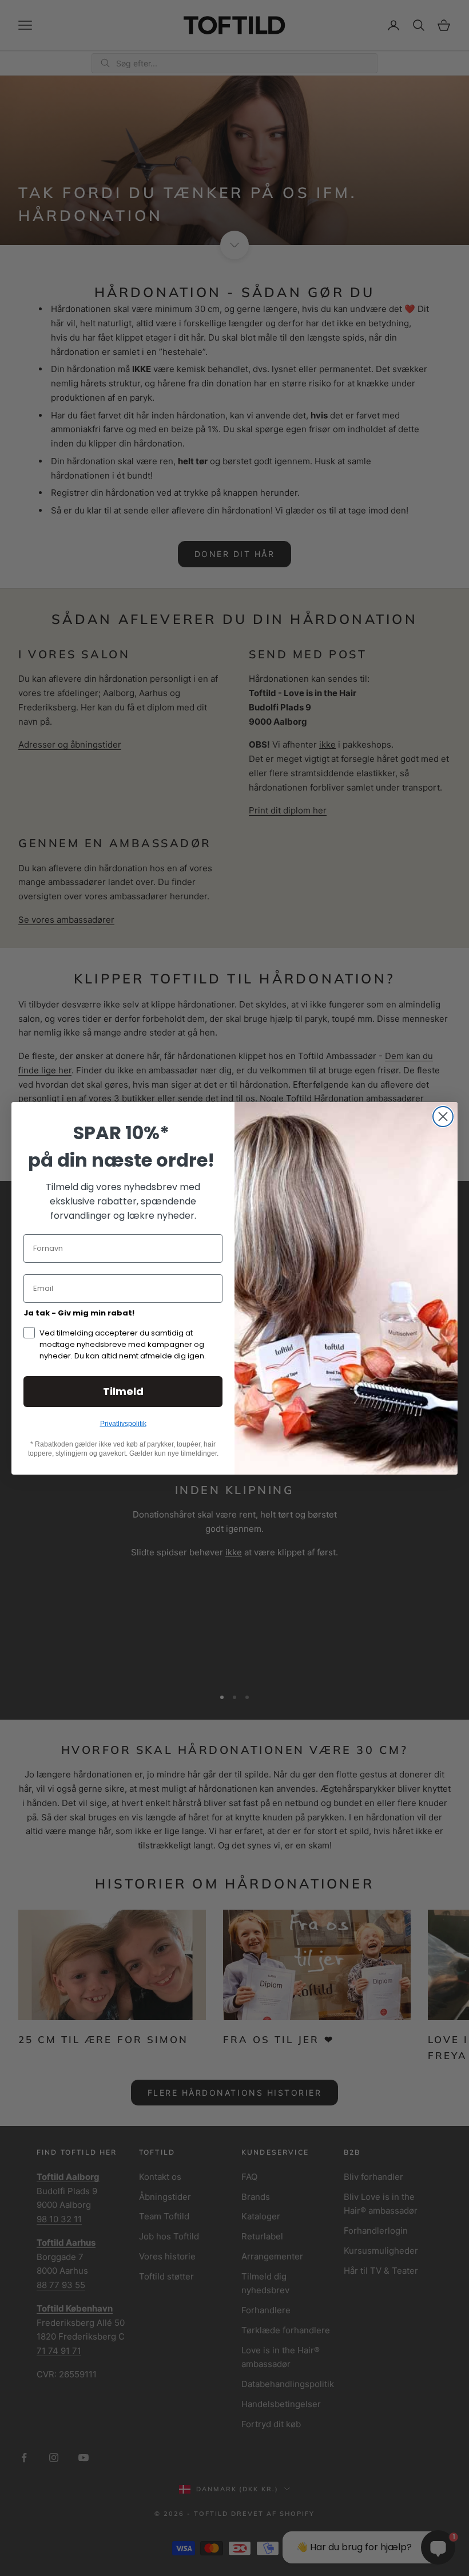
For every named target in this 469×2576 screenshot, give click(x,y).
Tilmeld (123, 1391)
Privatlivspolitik (123, 1424)
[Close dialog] (443, 1117)
